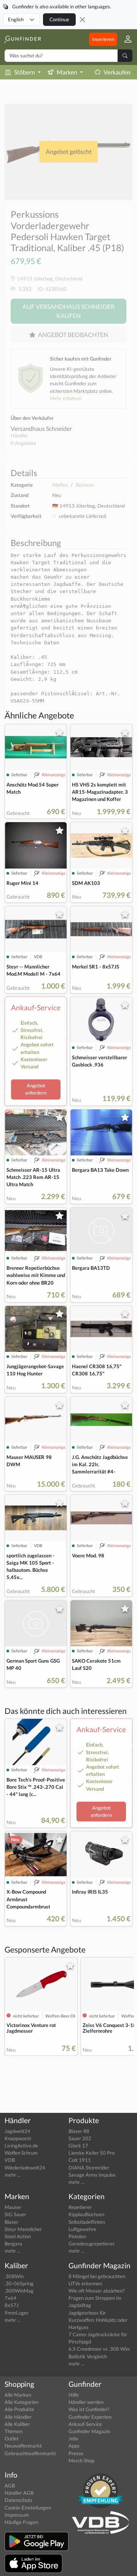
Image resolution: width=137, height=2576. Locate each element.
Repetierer (80, 2207)
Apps (74, 2446)
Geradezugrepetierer (92, 2244)
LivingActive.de (21, 2146)
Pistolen (77, 2236)
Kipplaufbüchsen (86, 2214)
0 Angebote (23, 443)
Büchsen (85, 485)
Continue (59, 19)
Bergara (13, 2244)
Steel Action (18, 2236)
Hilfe (74, 2395)
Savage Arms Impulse (92, 2175)
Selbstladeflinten (87, 2222)
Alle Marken (18, 2395)
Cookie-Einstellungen (28, 2508)
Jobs (73, 2438)
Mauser (13, 2207)
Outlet (12, 2438)
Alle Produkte (19, 2409)
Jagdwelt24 (18, 2131)
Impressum (17, 2515)
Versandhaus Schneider (41, 428)
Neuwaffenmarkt (23, 2446)
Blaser (11, 2222)
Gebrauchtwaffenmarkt (30, 2453)
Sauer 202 (80, 2138)
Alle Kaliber (17, 2424)
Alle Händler (18, 2417)
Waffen (60, 485)
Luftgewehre (82, 2229)
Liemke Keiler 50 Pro (92, 2153)
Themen (14, 2431)
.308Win (14, 2276)
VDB (10, 2160)
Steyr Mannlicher (23, 2229)
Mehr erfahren (66, 398)
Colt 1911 (80, 2160)
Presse (76, 2453)
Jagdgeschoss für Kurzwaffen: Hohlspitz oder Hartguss (98, 2320)
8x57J (12, 2305)
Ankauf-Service (85, 2424)
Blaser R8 (79, 2131)
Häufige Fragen (21, 2522)
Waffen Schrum (21, 2153)
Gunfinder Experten (90, 2417)
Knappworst (18, 2138)
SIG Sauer (15, 2214)
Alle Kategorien (22, 2402)
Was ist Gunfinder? (89, 2409)
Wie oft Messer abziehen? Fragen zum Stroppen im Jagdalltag (96, 2298)
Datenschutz (18, 2500)
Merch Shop (81, 2460)
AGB (10, 2486)
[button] (125, 39)
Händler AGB (19, 2493)
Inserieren (103, 39)
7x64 (10, 2298)
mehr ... (13, 2175)
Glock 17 (78, 2146)
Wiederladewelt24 (25, 2168)
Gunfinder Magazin (89, 2431)
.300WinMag (19, 2291)
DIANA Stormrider (89, 2168)
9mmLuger (17, 2313)
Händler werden (86, 2402)
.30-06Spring (19, 2283)
